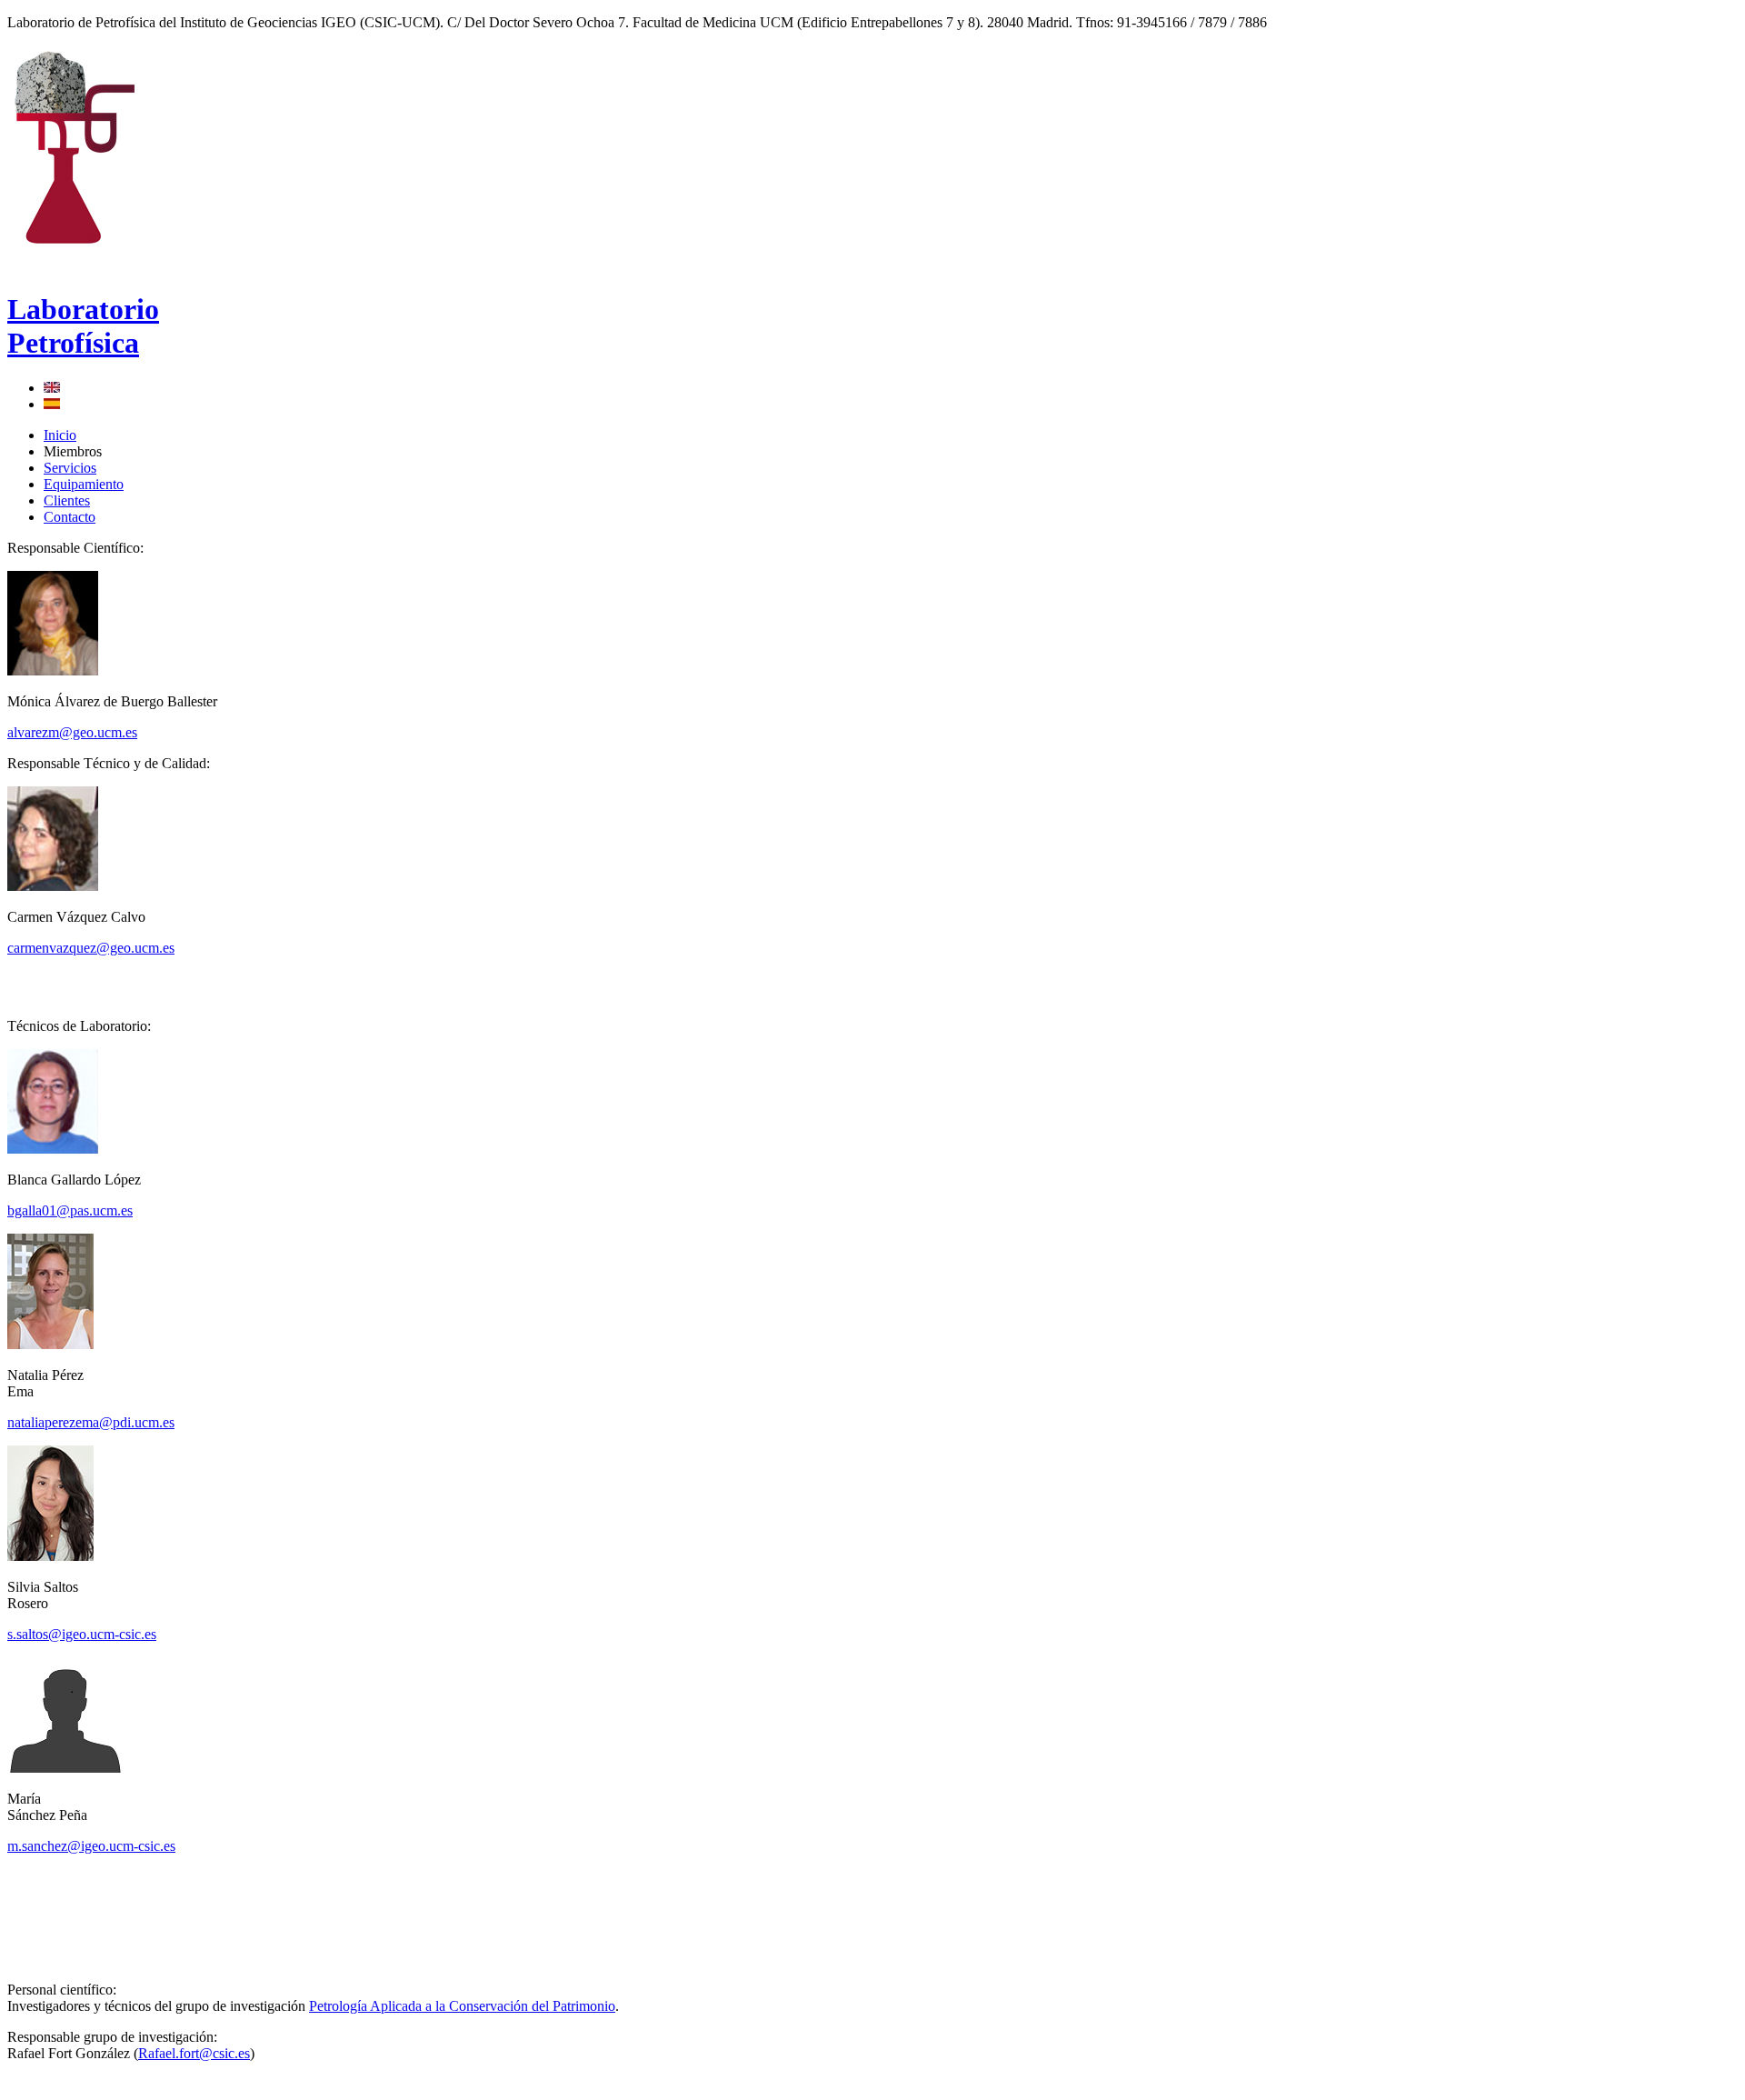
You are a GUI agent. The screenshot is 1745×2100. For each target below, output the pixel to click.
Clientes (67, 500)
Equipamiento (84, 484)
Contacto (70, 517)
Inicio (60, 435)
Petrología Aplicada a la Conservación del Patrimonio (462, 2006)
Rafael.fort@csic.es (194, 2053)
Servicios (70, 468)
